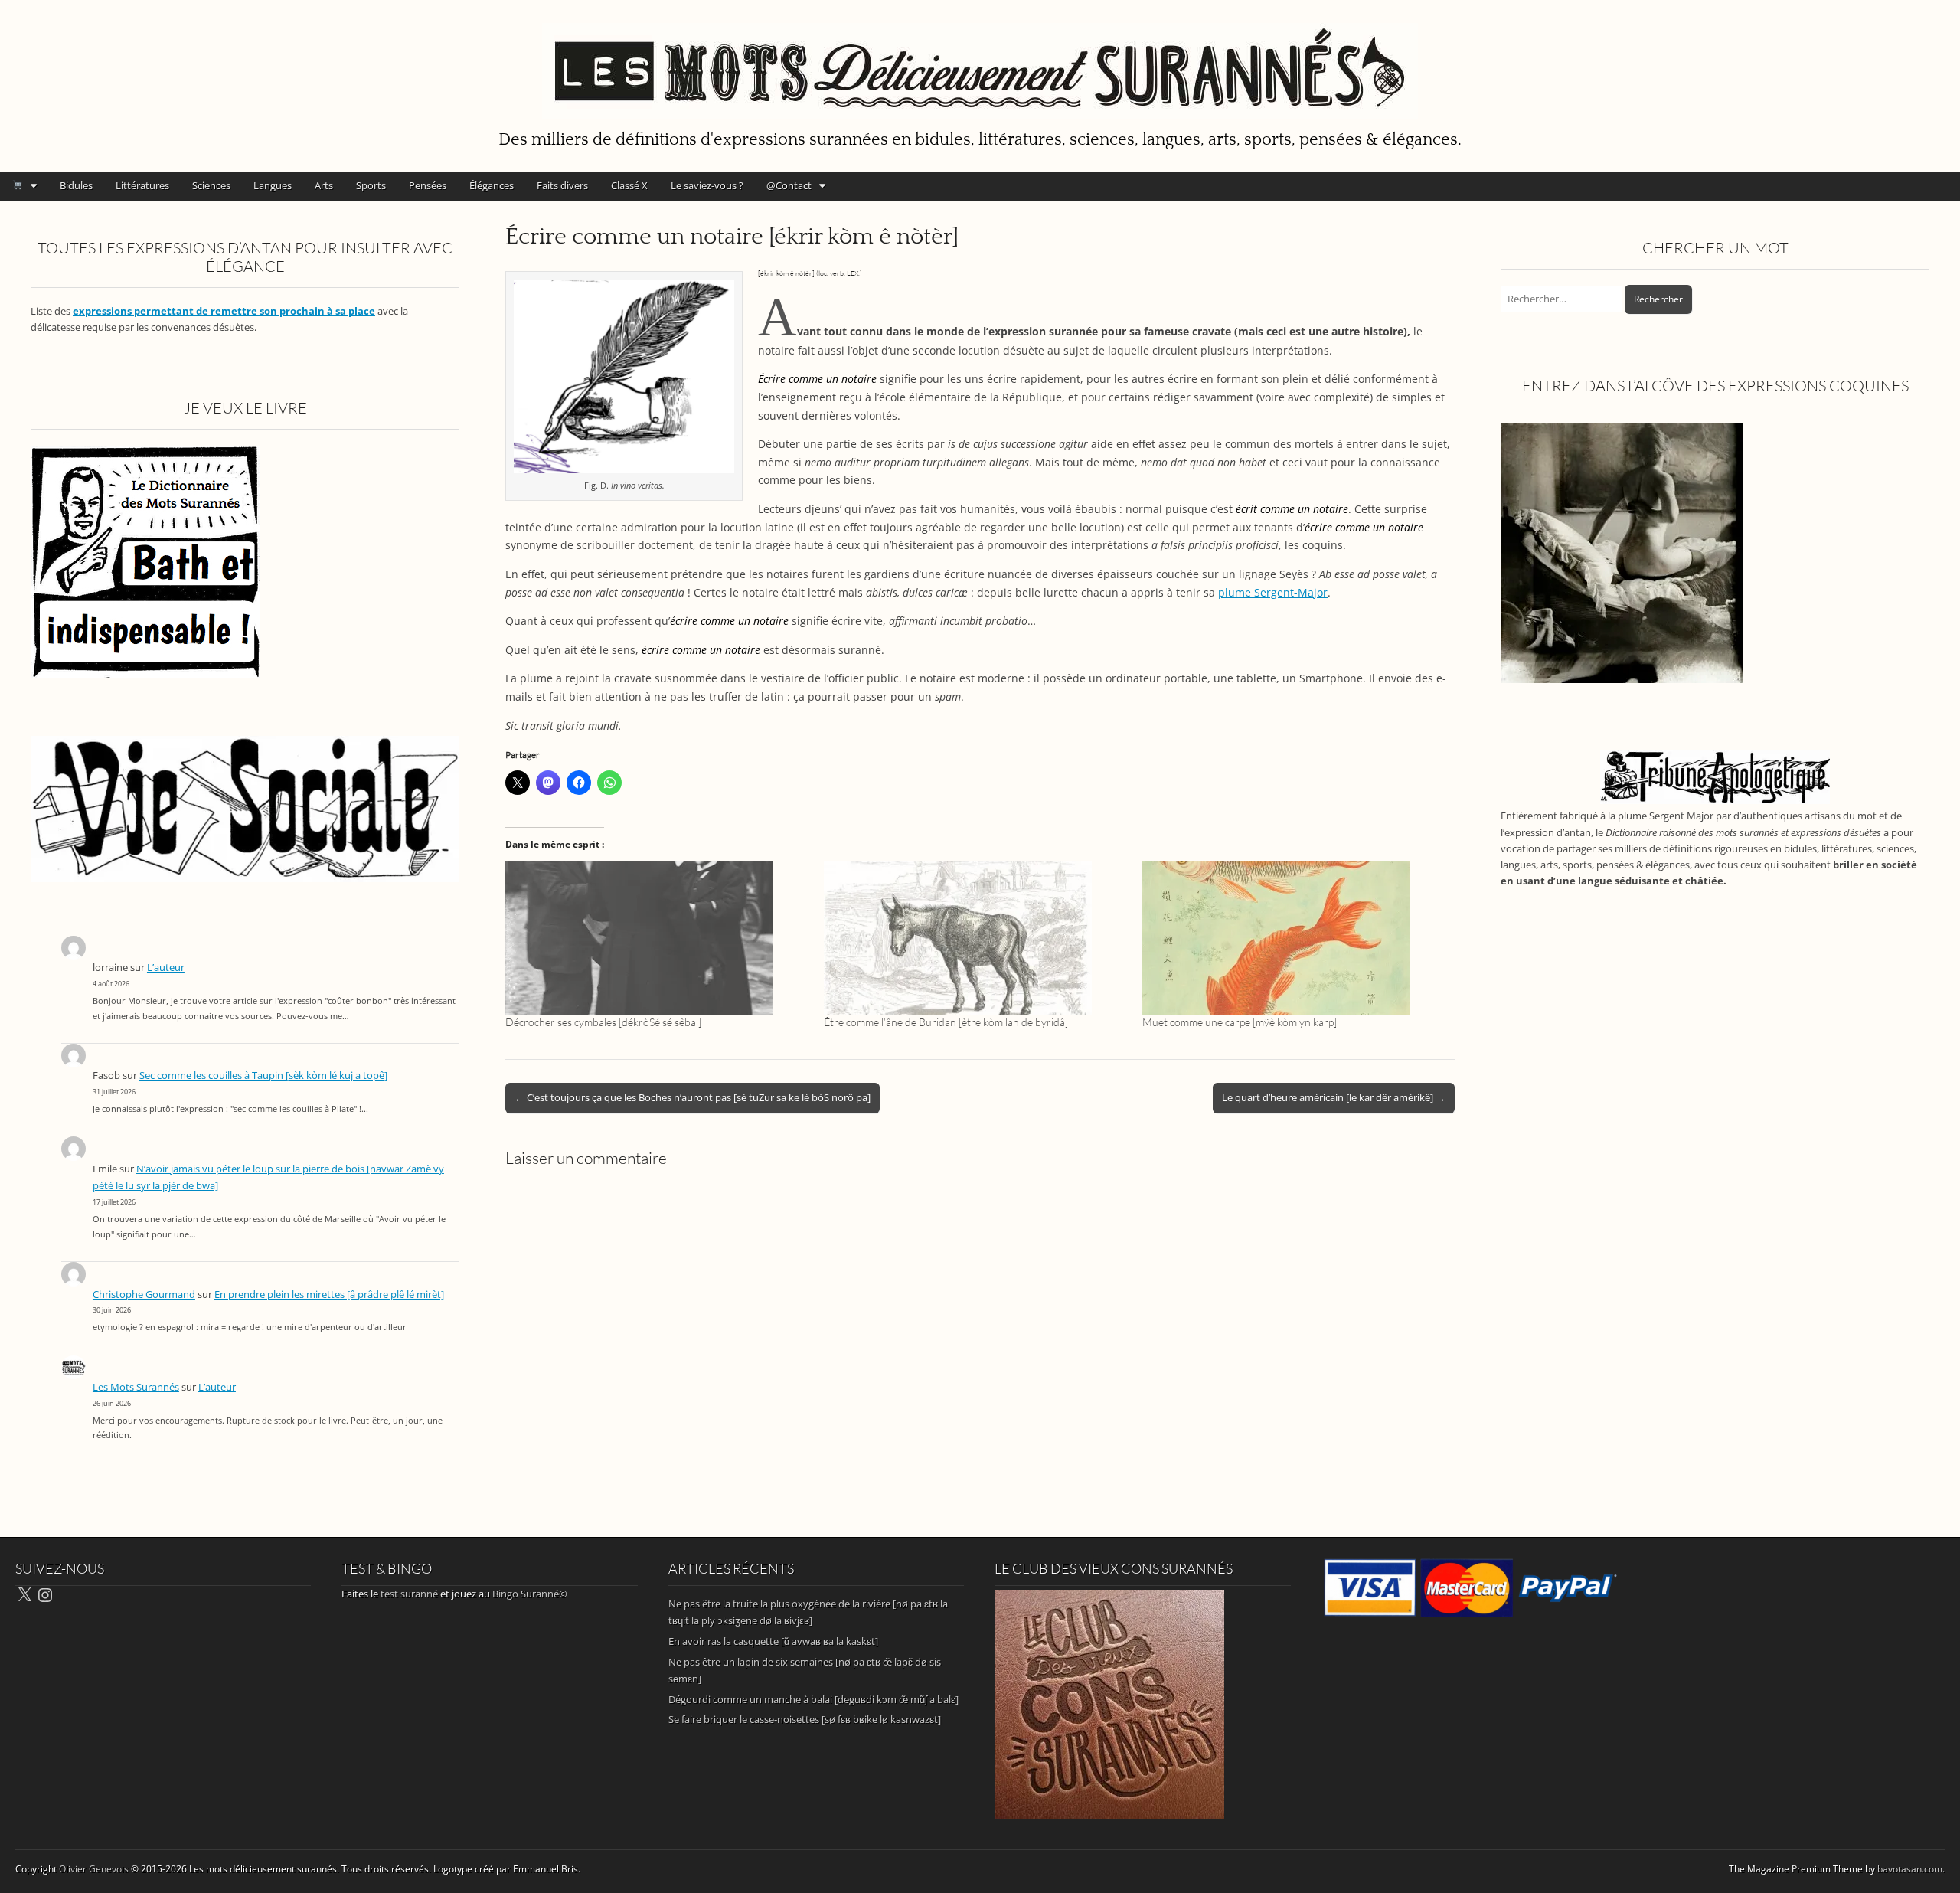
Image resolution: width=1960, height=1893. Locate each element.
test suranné (409, 1594)
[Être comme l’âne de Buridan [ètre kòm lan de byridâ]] (975, 938)
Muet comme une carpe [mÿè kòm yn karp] (1240, 1022)
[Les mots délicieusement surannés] (980, 62)
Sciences (211, 185)
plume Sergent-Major (1273, 592)
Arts (324, 185)
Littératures (142, 185)
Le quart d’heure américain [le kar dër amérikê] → (1334, 1097)
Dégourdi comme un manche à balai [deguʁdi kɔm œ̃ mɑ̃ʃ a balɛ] (813, 1699)
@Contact (789, 185)
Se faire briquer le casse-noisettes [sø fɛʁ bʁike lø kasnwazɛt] (805, 1719)
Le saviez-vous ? (707, 185)
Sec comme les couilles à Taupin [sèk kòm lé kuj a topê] (263, 1076)
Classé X (629, 185)
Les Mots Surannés (136, 1387)
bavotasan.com (1910, 1869)
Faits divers (562, 185)
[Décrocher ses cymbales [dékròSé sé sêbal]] (657, 938)
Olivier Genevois (94, 1869)
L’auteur (166, 968)
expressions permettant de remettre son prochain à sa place (224, 311)
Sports (371, 185)
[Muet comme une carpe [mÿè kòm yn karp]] (1294, 938)
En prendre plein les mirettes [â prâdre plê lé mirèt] (329, 1295)
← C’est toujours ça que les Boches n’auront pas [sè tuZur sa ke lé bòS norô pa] (693, 1097)
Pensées (428, 185)
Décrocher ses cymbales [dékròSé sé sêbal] (603, 1022)
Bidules (76, 185)
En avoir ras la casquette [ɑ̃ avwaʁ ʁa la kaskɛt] (773, 1641)
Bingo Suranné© (530, 1594)
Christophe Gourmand (144, 1295)
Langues (273, 185)
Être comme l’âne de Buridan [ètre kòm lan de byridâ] (946, 1022)
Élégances (492, 185)
